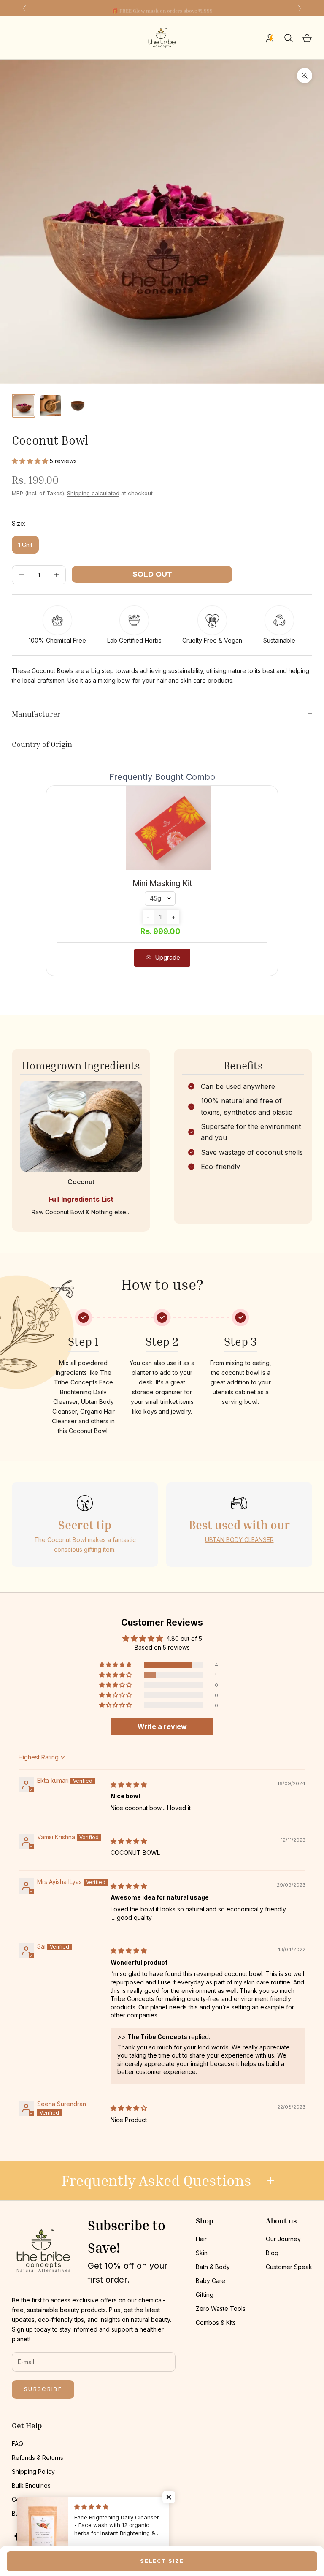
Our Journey (283, 2239)
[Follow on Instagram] (39, 2536)
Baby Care (211, 2281)
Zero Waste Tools (221, 2309)
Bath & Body (213, 2267)
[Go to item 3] (78, 406)
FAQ (18, 2444)
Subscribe (43, 2389)
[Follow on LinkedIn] (85, 2536)
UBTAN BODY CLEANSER (239, 1540)
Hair (201, 2239)
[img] (129, 1785)
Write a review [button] (162, 1726)
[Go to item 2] (51, 406)
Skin (202, 2253)
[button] (31, 461)
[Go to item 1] (24, 406)
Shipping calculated (93, 493)
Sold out (152, 574)
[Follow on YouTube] (62, 2536)
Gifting (205, 2295)
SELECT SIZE (162, 2561)
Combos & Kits (216, 2322)
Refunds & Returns (38, 2458)
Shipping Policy (33, 2471)
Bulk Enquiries (31, 2485)
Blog (272, 2253)
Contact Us (27, 2499)
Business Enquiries (38, 2513)
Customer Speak (289, 2267)
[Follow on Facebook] (16, 2536)
